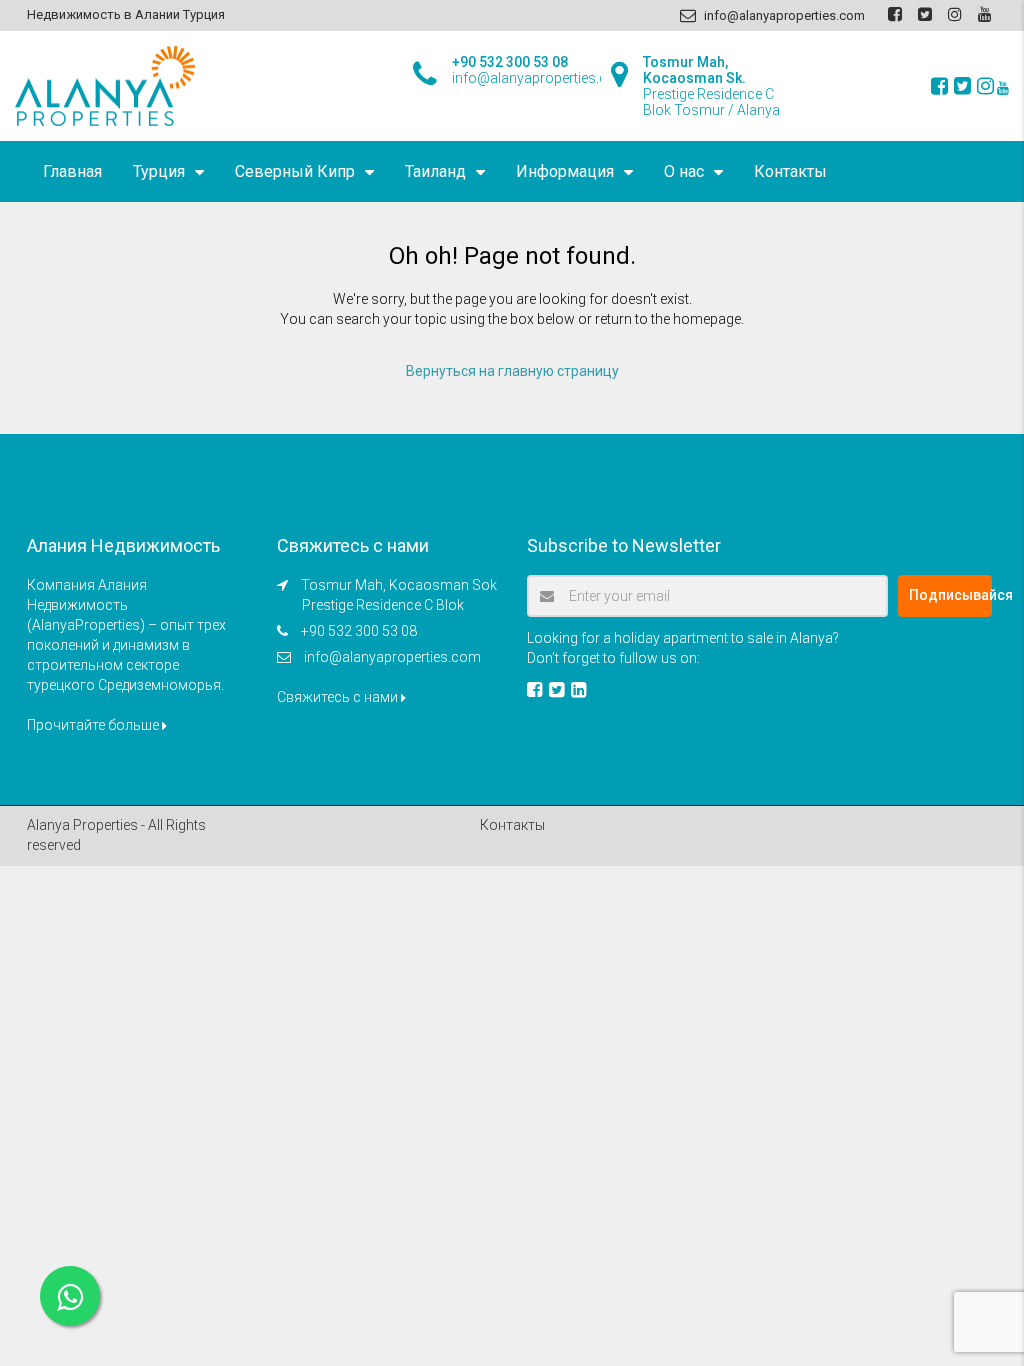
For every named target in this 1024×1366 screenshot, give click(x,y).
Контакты (790, 171)
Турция (159, 171)
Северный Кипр (295, 171)
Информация (565, 171)
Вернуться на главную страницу (512, 371)
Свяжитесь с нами (339, 697)
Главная (72, 171)
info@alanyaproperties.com (392, 657)
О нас (684, 171)
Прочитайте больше (94, 725)
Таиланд (435, 171)
